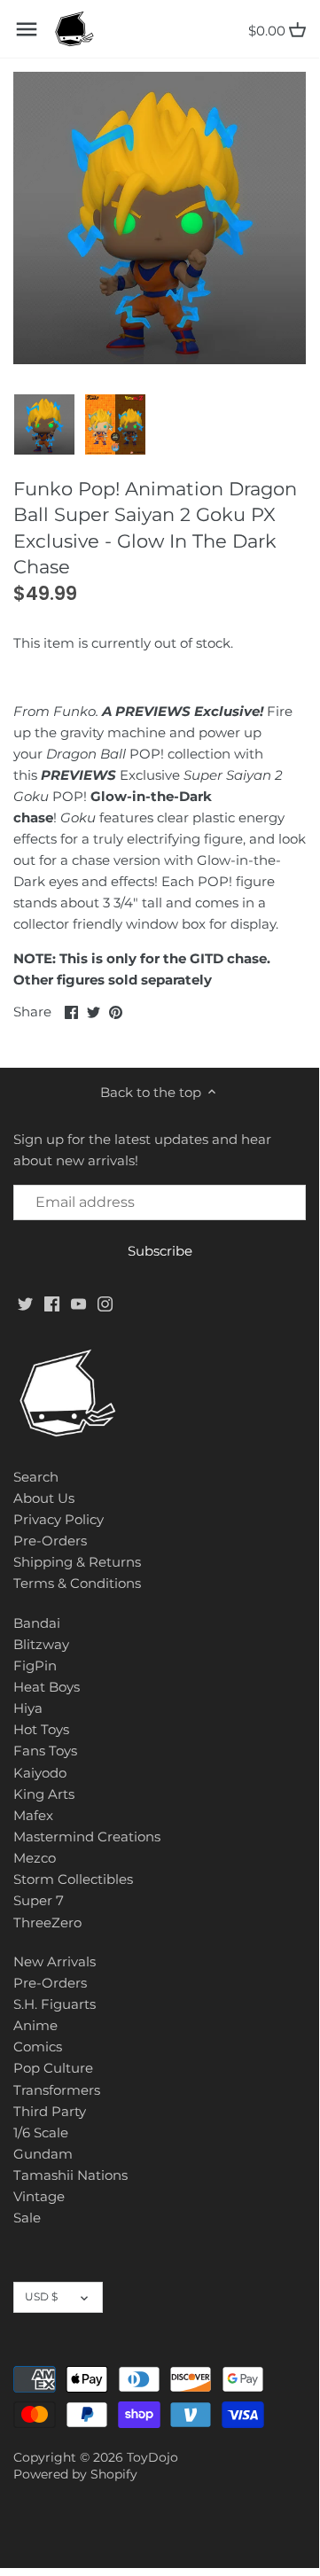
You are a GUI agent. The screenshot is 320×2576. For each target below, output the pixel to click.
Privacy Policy (59, 1519)
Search (36, 1477)
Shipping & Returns (77, 1562)
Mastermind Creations (87, 1837)
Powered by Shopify (75, 2474)
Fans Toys (45, 1751)
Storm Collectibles (73, 1879)
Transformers (57, 2090)
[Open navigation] (27, 29)
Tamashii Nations (70, 2175)
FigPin (35, 1665)
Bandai (37, 1623)
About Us (44, 1498)
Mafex (33, 1815)
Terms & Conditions (77, 1583)
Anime (35, 2025)
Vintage (39, 2196)
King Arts (44, 1794)
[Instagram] (105, 1303)
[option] (44, 424)
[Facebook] (52, 1303)
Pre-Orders (50, 1541)
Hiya (28, 1708)
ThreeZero (47, 1922)
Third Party (50, 2111)
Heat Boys (47, 1687)
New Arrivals (55, 1961)
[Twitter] (25, 1303)
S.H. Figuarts (55, 2004)
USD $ (41, 2296)
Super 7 (39, 1900)
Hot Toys (41, 1729)
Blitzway (41, 1644)
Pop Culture (53, 2068)
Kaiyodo (40, 1773)
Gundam (43, 2154)
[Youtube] (78, 1303)
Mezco (35, 1858)
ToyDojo (152, 2457)
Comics (38, 2047)
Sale (27, 2218)
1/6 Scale (41, 2132)
